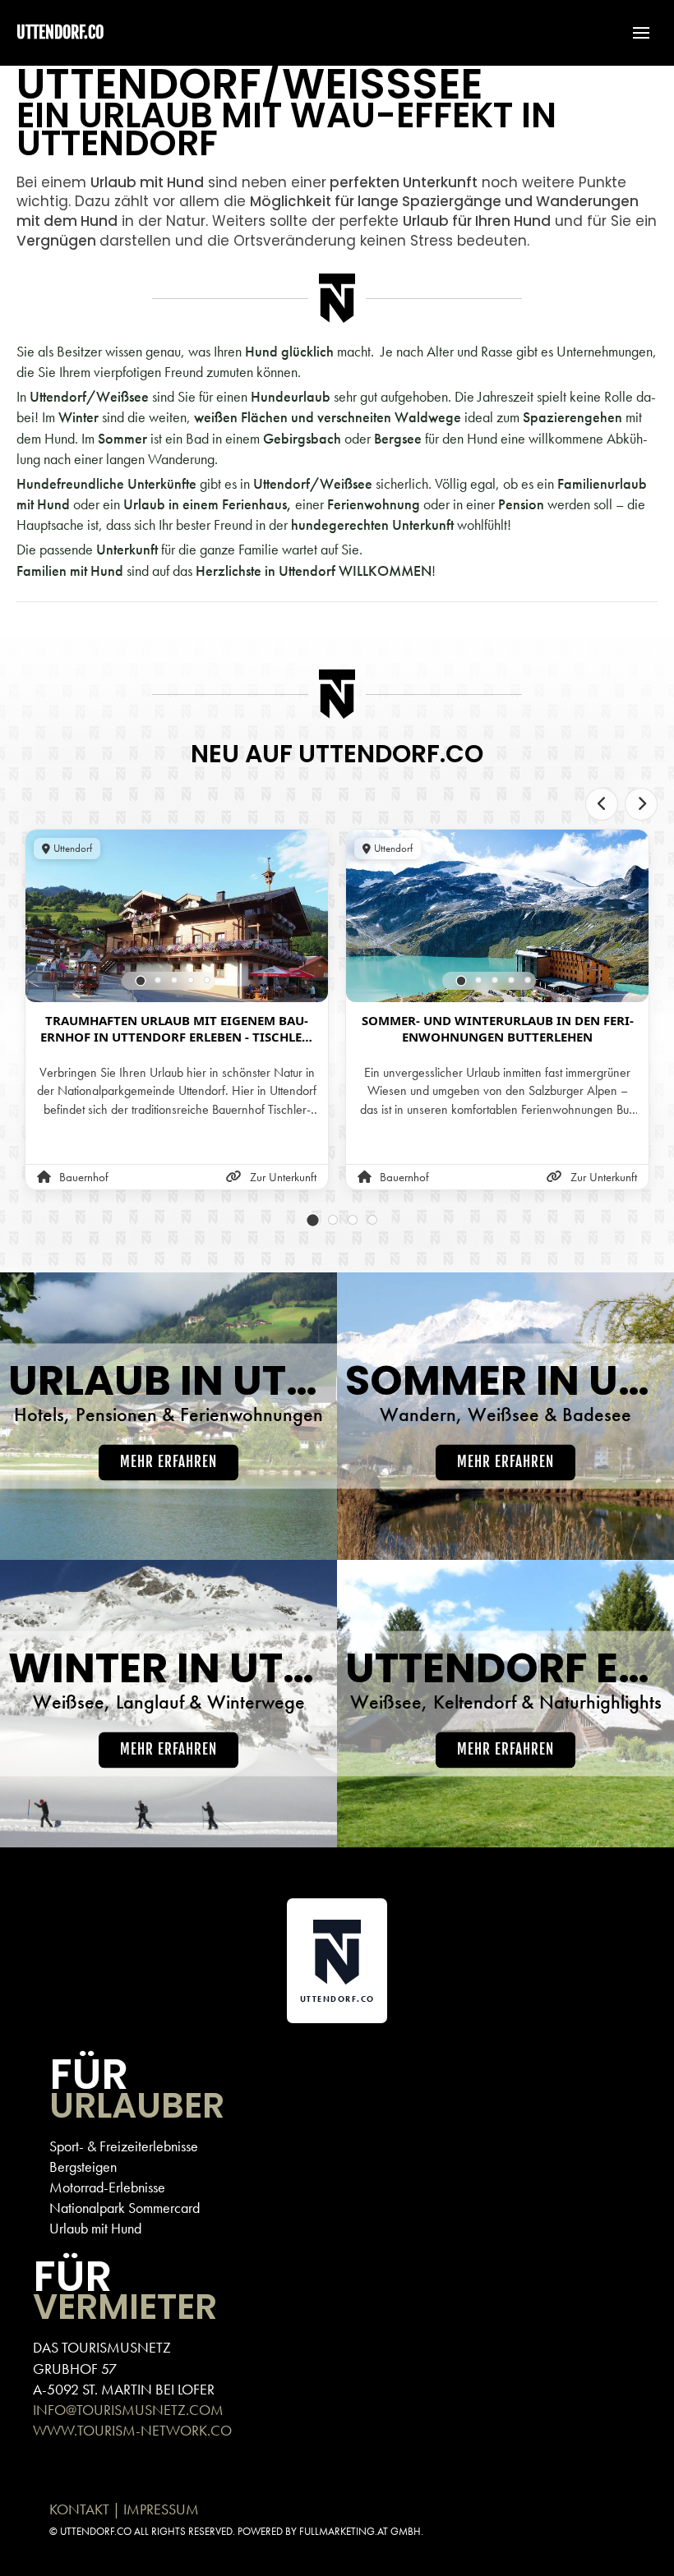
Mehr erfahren (168, 1463)
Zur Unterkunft (283, 1177)
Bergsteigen (83, 2167)
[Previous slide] (602, 804)
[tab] (141, 980)
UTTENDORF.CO (60, 32)
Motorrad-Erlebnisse (107, 2187)
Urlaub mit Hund (95, 2228)
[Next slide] (641, 804)
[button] (633, 33)
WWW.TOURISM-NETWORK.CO (132, 2430)
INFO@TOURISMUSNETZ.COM (128, 2410)
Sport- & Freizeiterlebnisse (124, 2146)
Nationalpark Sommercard (125, 2208)
